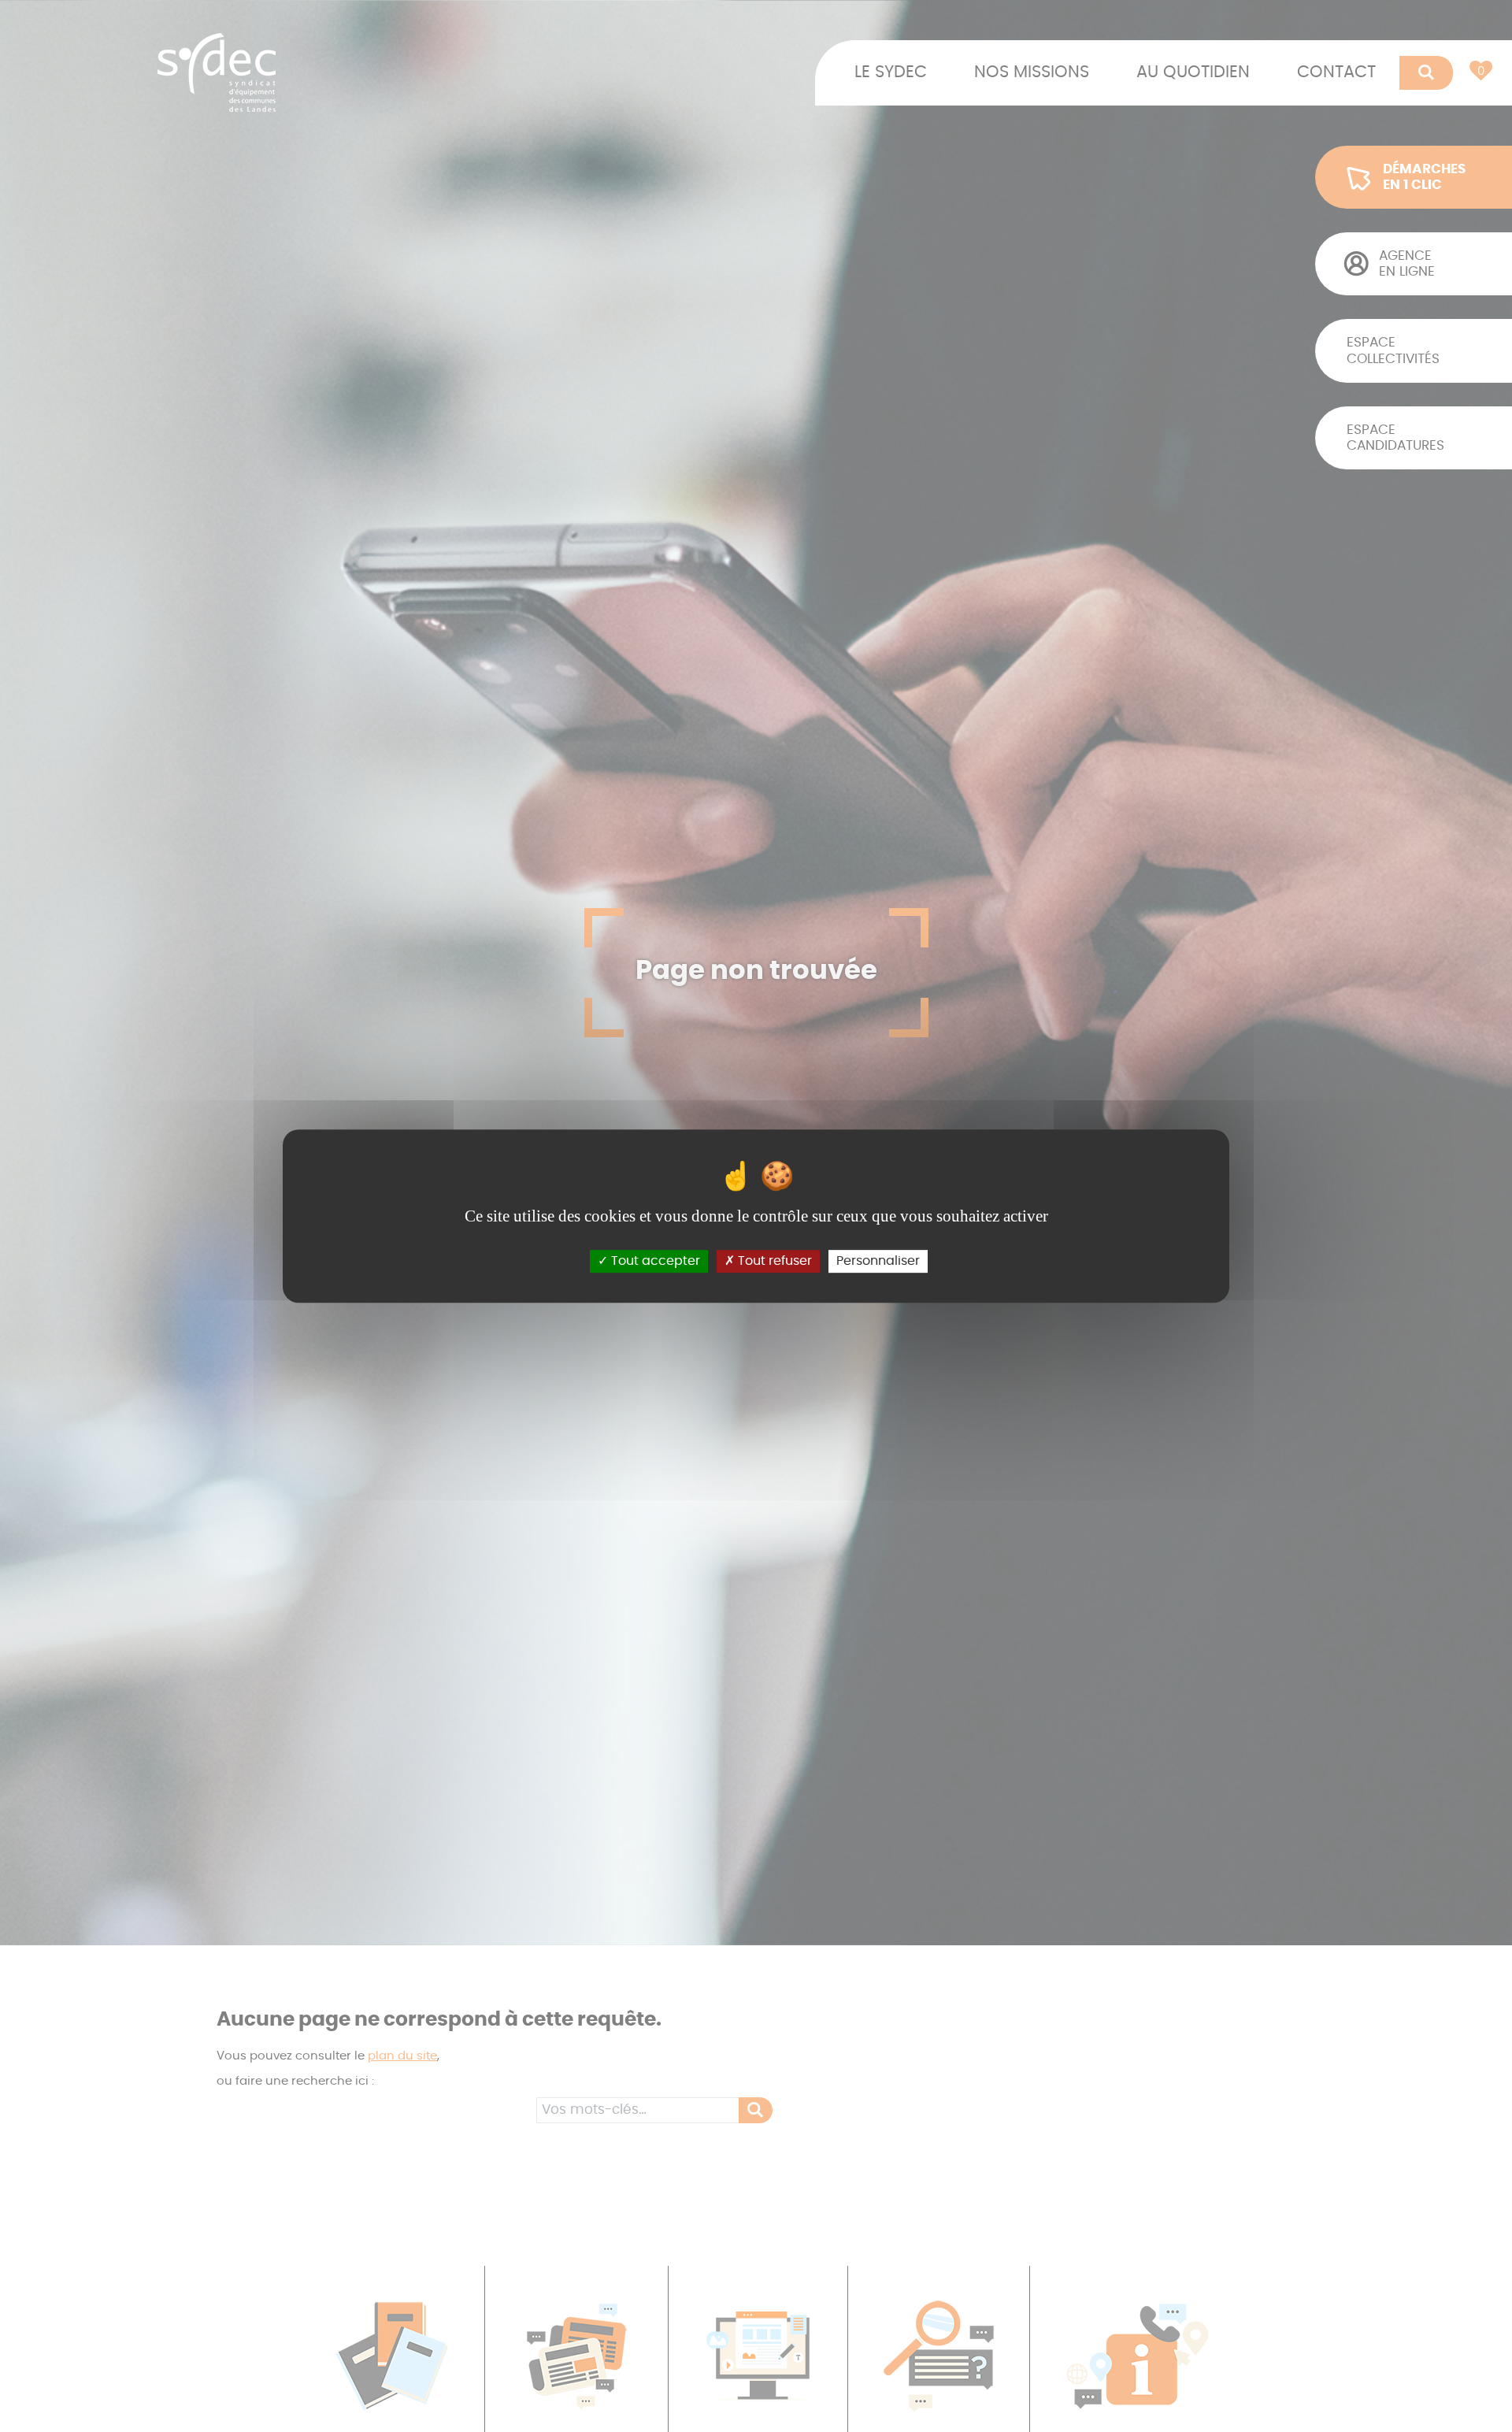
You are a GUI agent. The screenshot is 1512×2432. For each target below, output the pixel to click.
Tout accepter (654, 1261)
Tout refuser (773, 1261)
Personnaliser (878, 1261)
